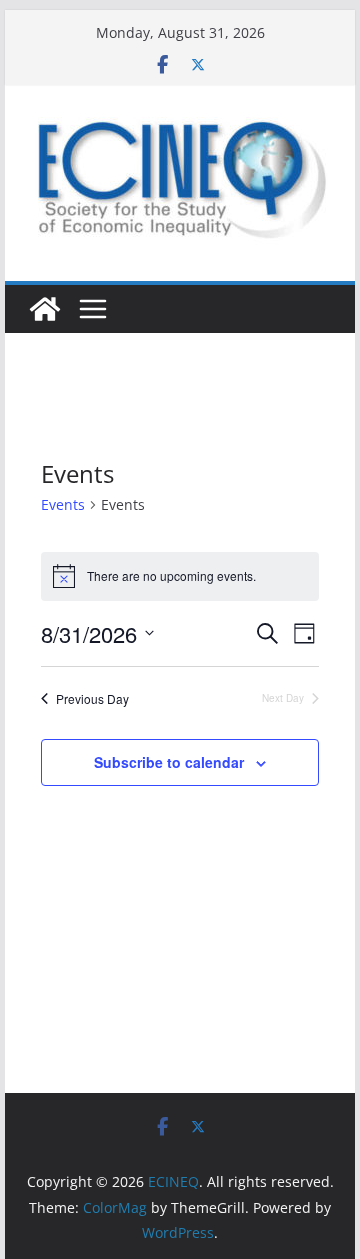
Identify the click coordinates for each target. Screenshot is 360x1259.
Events (63, 504)
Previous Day (92, 699)
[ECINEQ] (45, 309)
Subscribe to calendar (169, 762)
